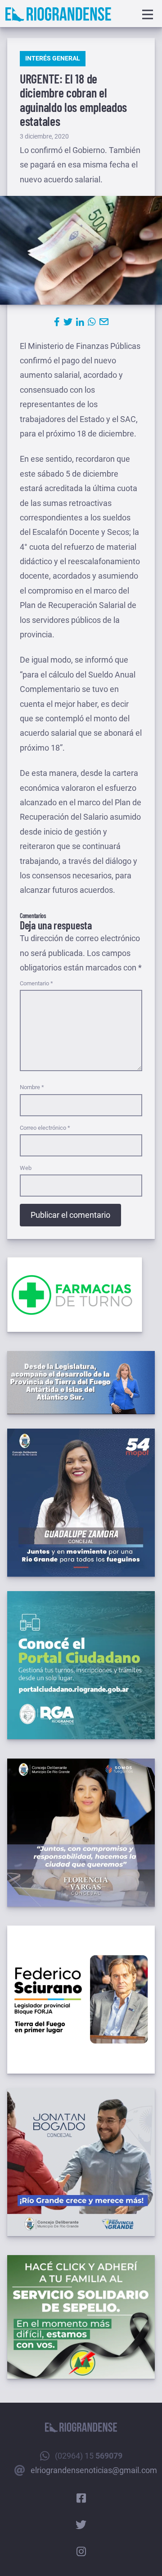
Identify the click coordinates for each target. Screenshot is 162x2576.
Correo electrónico (45, 1128)
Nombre (32, 1087)
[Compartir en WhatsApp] (92, 322)
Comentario (36, 983)
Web (26, 1168)
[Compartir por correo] (104, 322)
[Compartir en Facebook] (57, 322)
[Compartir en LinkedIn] (80, 322)
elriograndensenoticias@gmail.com (94, 2470)
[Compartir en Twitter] (68, 322)
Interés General (53, 58)
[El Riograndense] (58, 14)
